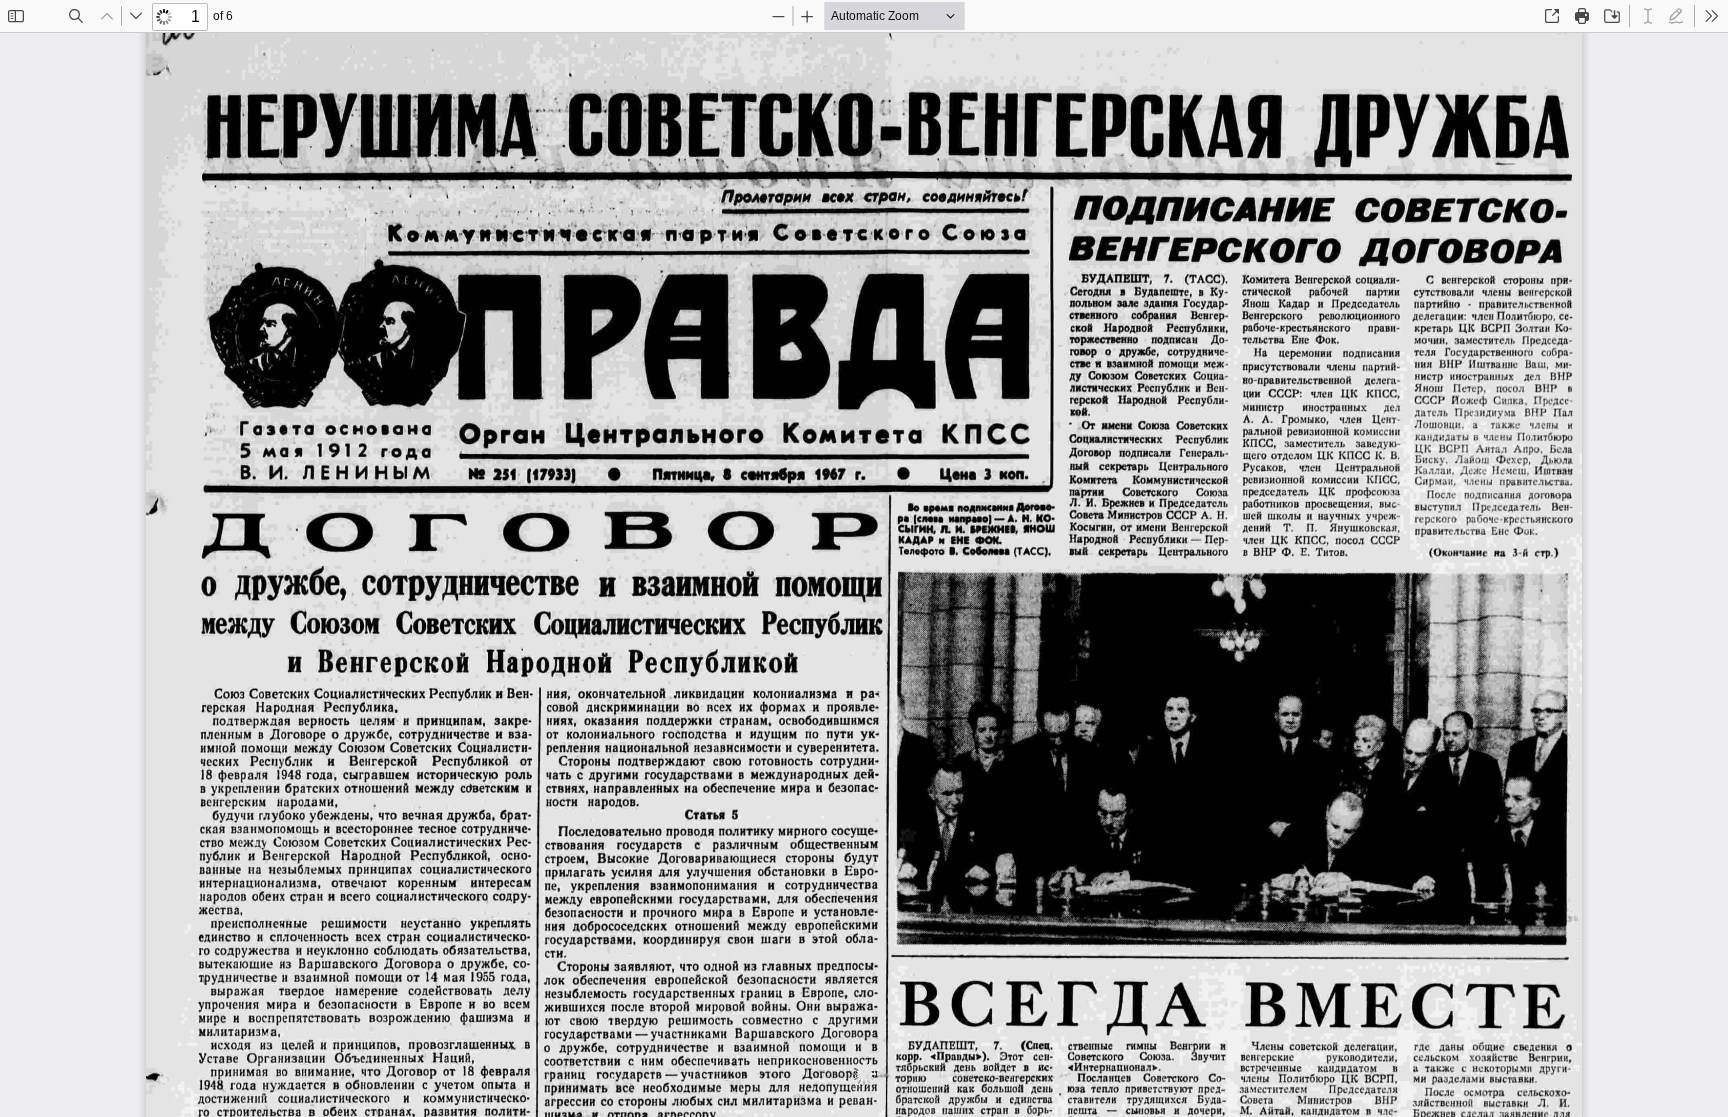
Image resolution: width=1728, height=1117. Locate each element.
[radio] (1648, 16)
